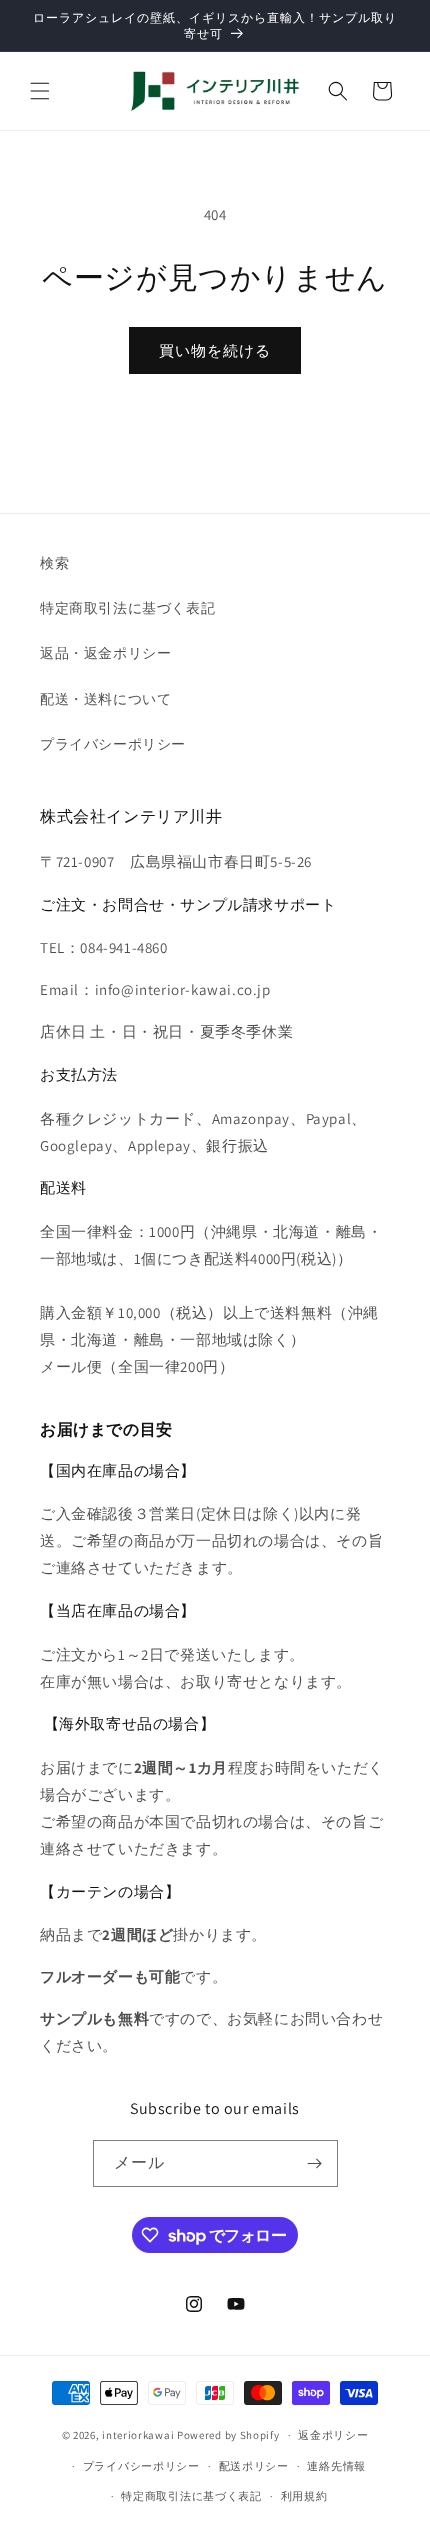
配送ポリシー (254, 2466)
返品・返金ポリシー (105, 653)
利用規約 (304, 2496)
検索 (54, 563)
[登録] (315, 2163)
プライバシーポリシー (113, 744)
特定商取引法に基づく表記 (127, 608)
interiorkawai (138, 2435)
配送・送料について (105, 699)
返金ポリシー (333, 2435)
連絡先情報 (336, 2466)
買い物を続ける (215, 350)
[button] (40, 91)
